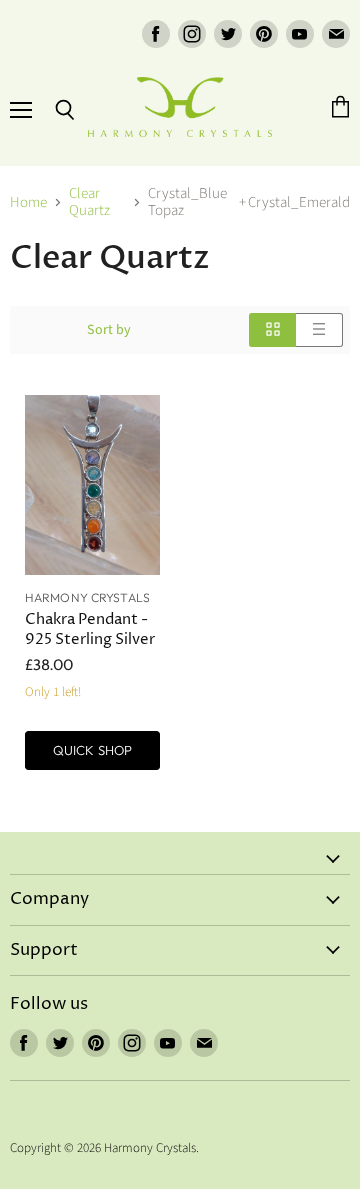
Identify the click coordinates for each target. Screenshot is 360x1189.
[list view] (319, 329)
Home (28, 202)
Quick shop (92, 750)
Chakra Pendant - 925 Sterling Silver (90, 629)
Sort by (109, 330)
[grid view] (272, 329)
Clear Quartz (89, 202)
